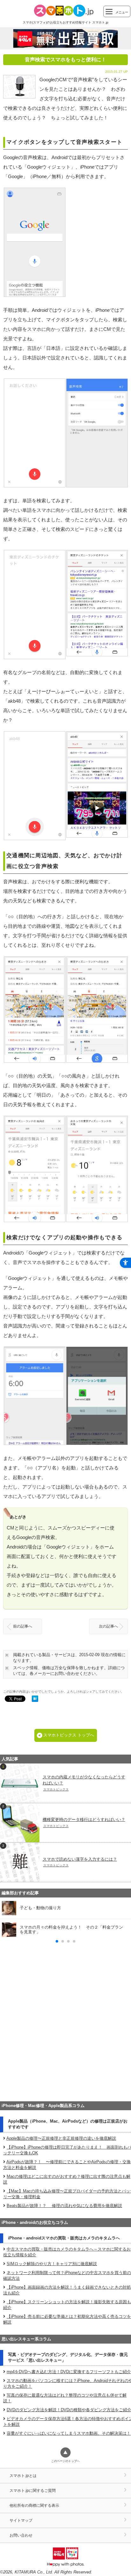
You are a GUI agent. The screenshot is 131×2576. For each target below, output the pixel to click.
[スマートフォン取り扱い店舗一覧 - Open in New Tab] (65, 2088)
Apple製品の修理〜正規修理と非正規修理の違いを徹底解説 (61, 2138)
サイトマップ (21, 2520)
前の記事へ (23, 1626)
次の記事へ (108, 1626)
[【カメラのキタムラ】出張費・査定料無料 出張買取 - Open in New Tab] (65, 38)
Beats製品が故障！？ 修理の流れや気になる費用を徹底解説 (64, 2206)
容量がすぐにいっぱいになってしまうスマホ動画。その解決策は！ (69, 2433)
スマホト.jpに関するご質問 (33, 2490)
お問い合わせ (21, 2535)
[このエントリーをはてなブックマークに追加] (35, 1699)
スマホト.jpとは (23, 2476)
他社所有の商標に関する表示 (34, 2505)
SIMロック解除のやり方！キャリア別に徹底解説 (52, 2264)
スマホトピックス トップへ (69, 1735)
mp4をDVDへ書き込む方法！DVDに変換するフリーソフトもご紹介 (69, 2372)
